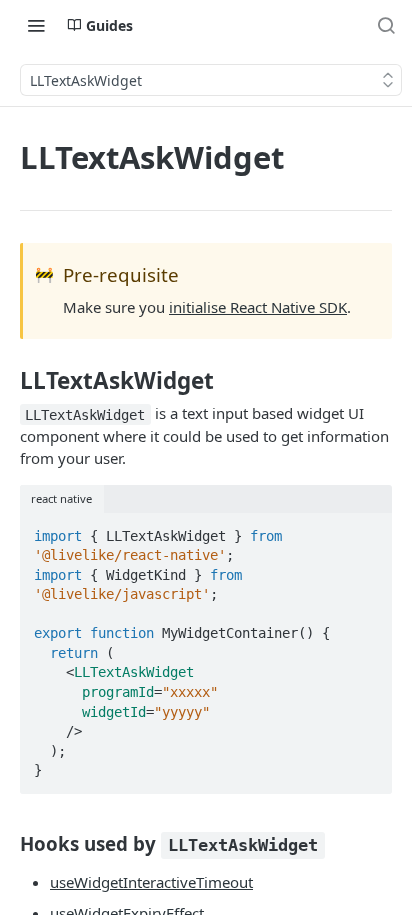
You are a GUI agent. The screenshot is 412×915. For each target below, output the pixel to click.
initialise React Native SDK (258, 307)
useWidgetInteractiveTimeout (151, 882)
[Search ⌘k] (386, 25)
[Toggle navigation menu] (36, 25)
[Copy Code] (368, 530)
